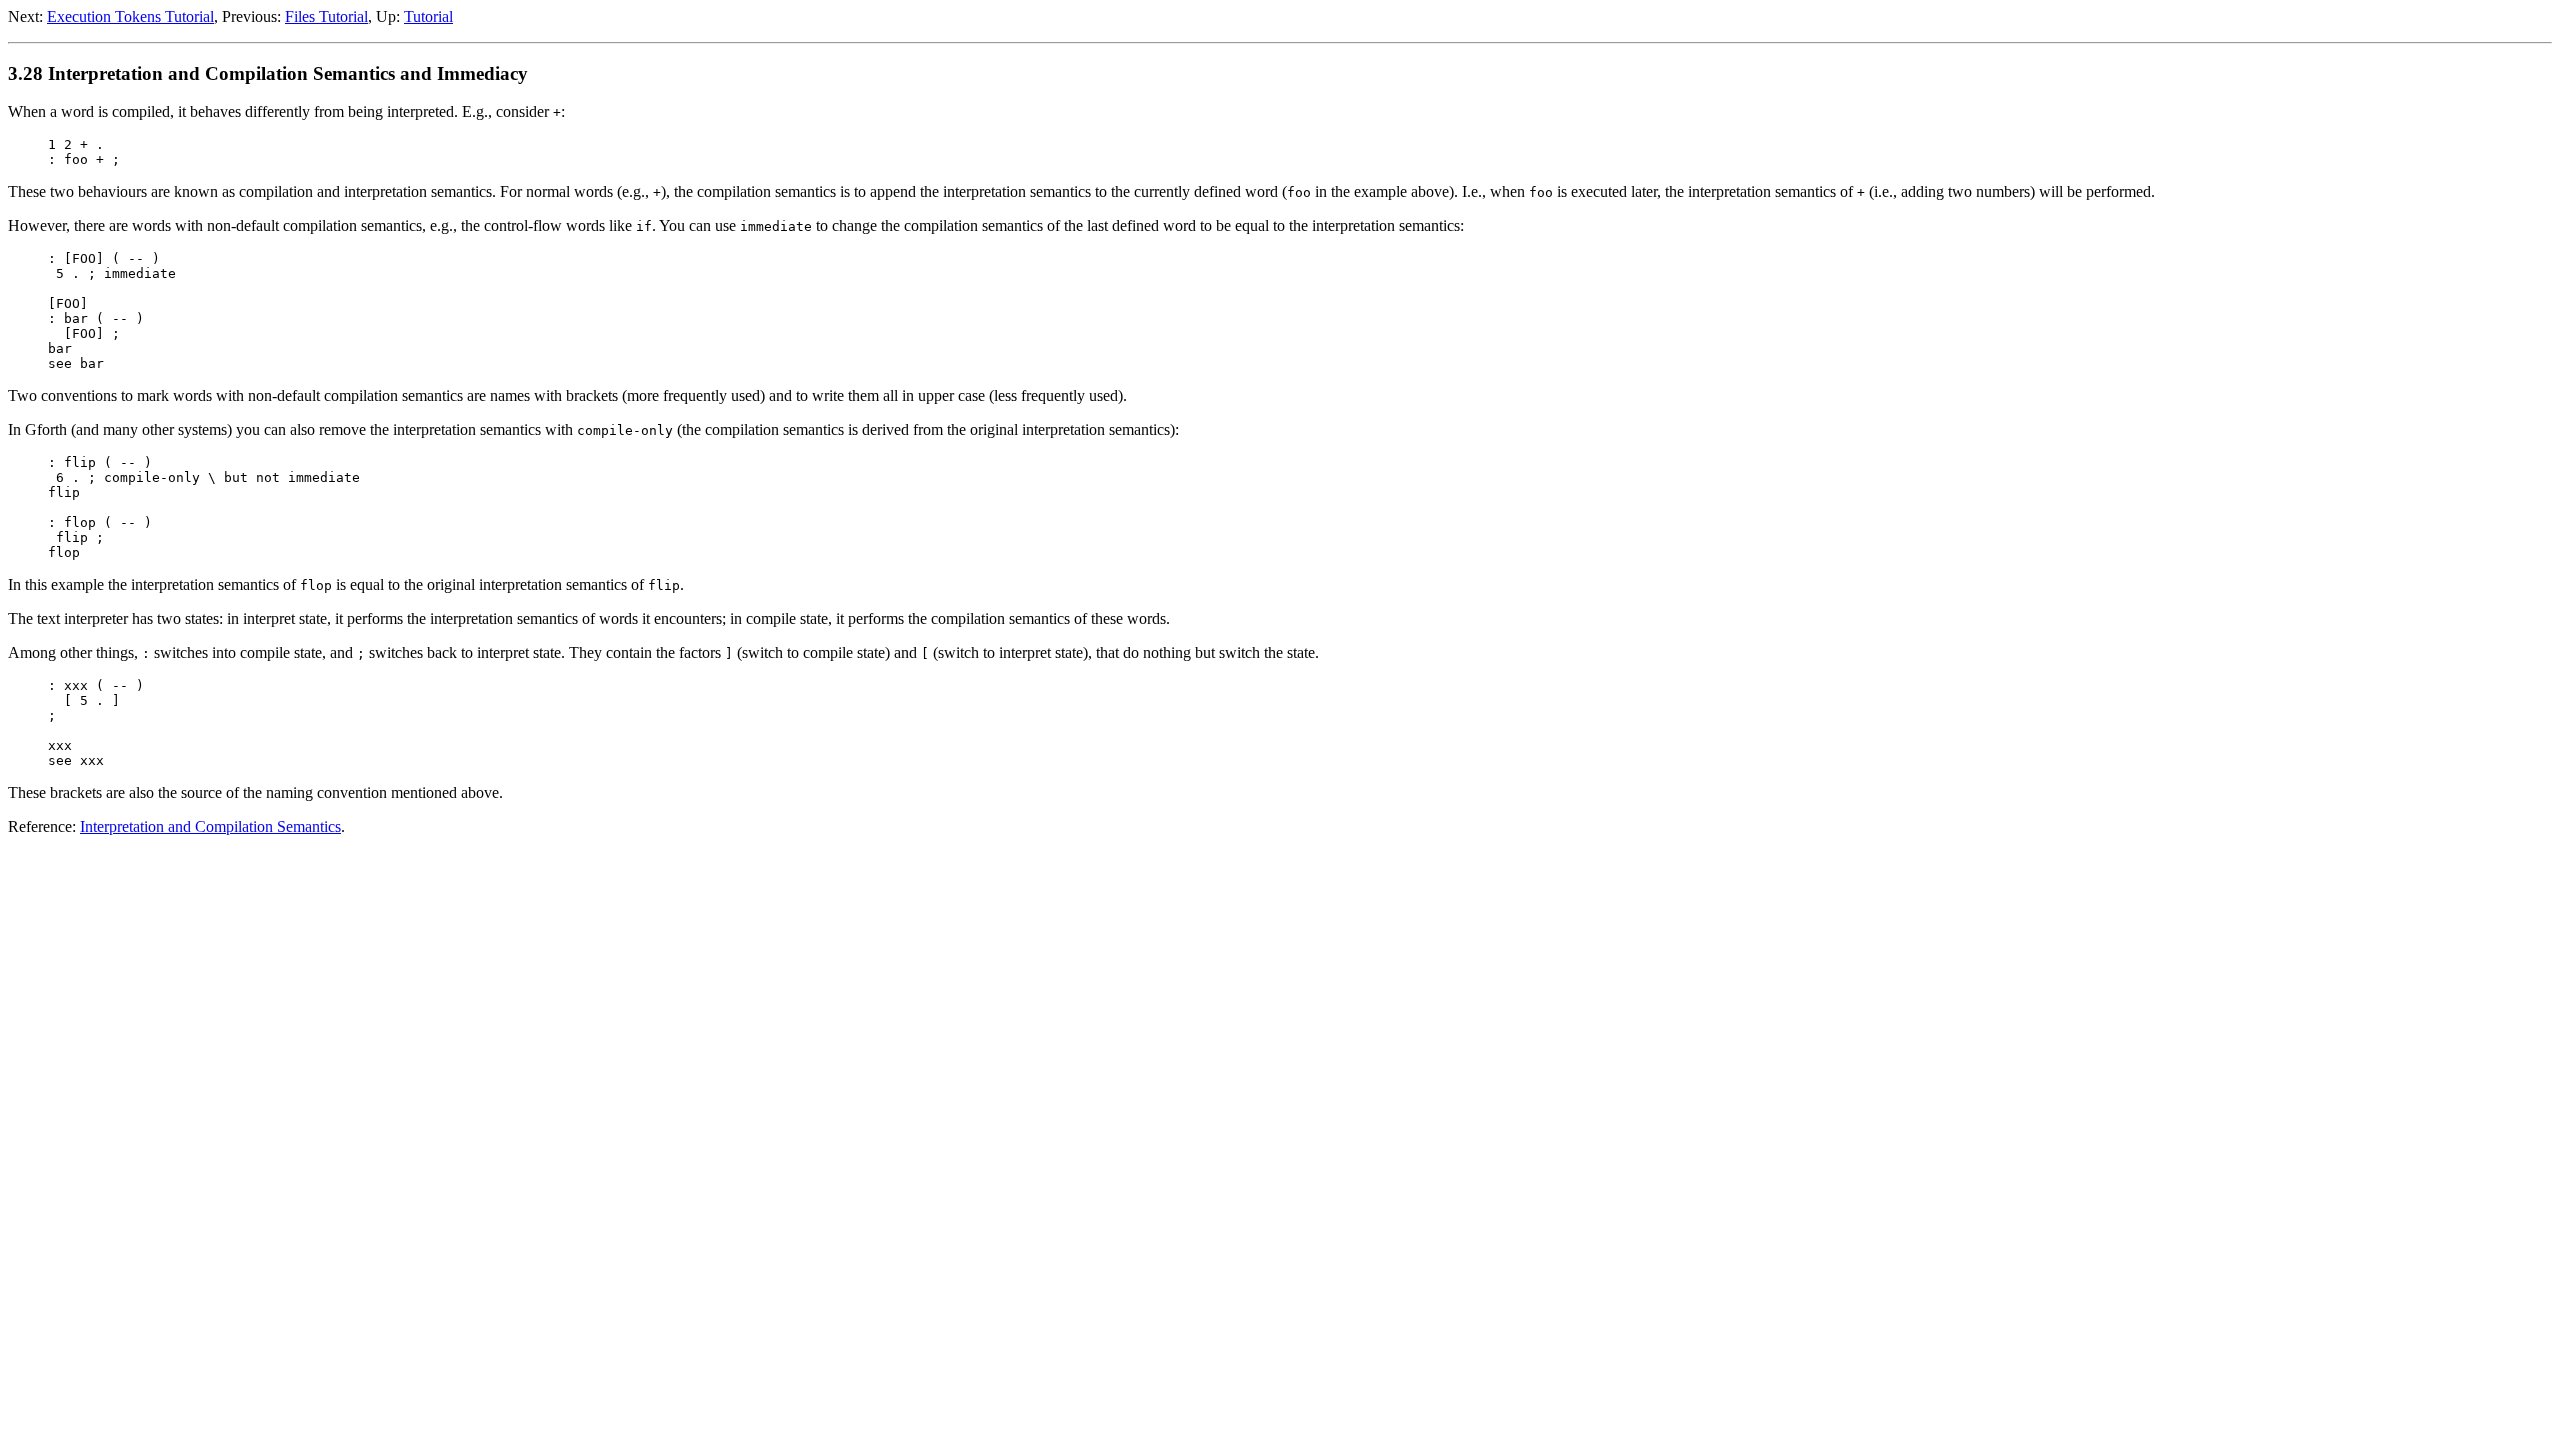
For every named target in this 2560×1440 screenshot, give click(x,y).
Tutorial (428, 16)
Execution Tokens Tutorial (130, 16)
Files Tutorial (326, 16)
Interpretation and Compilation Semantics (210, 826)
